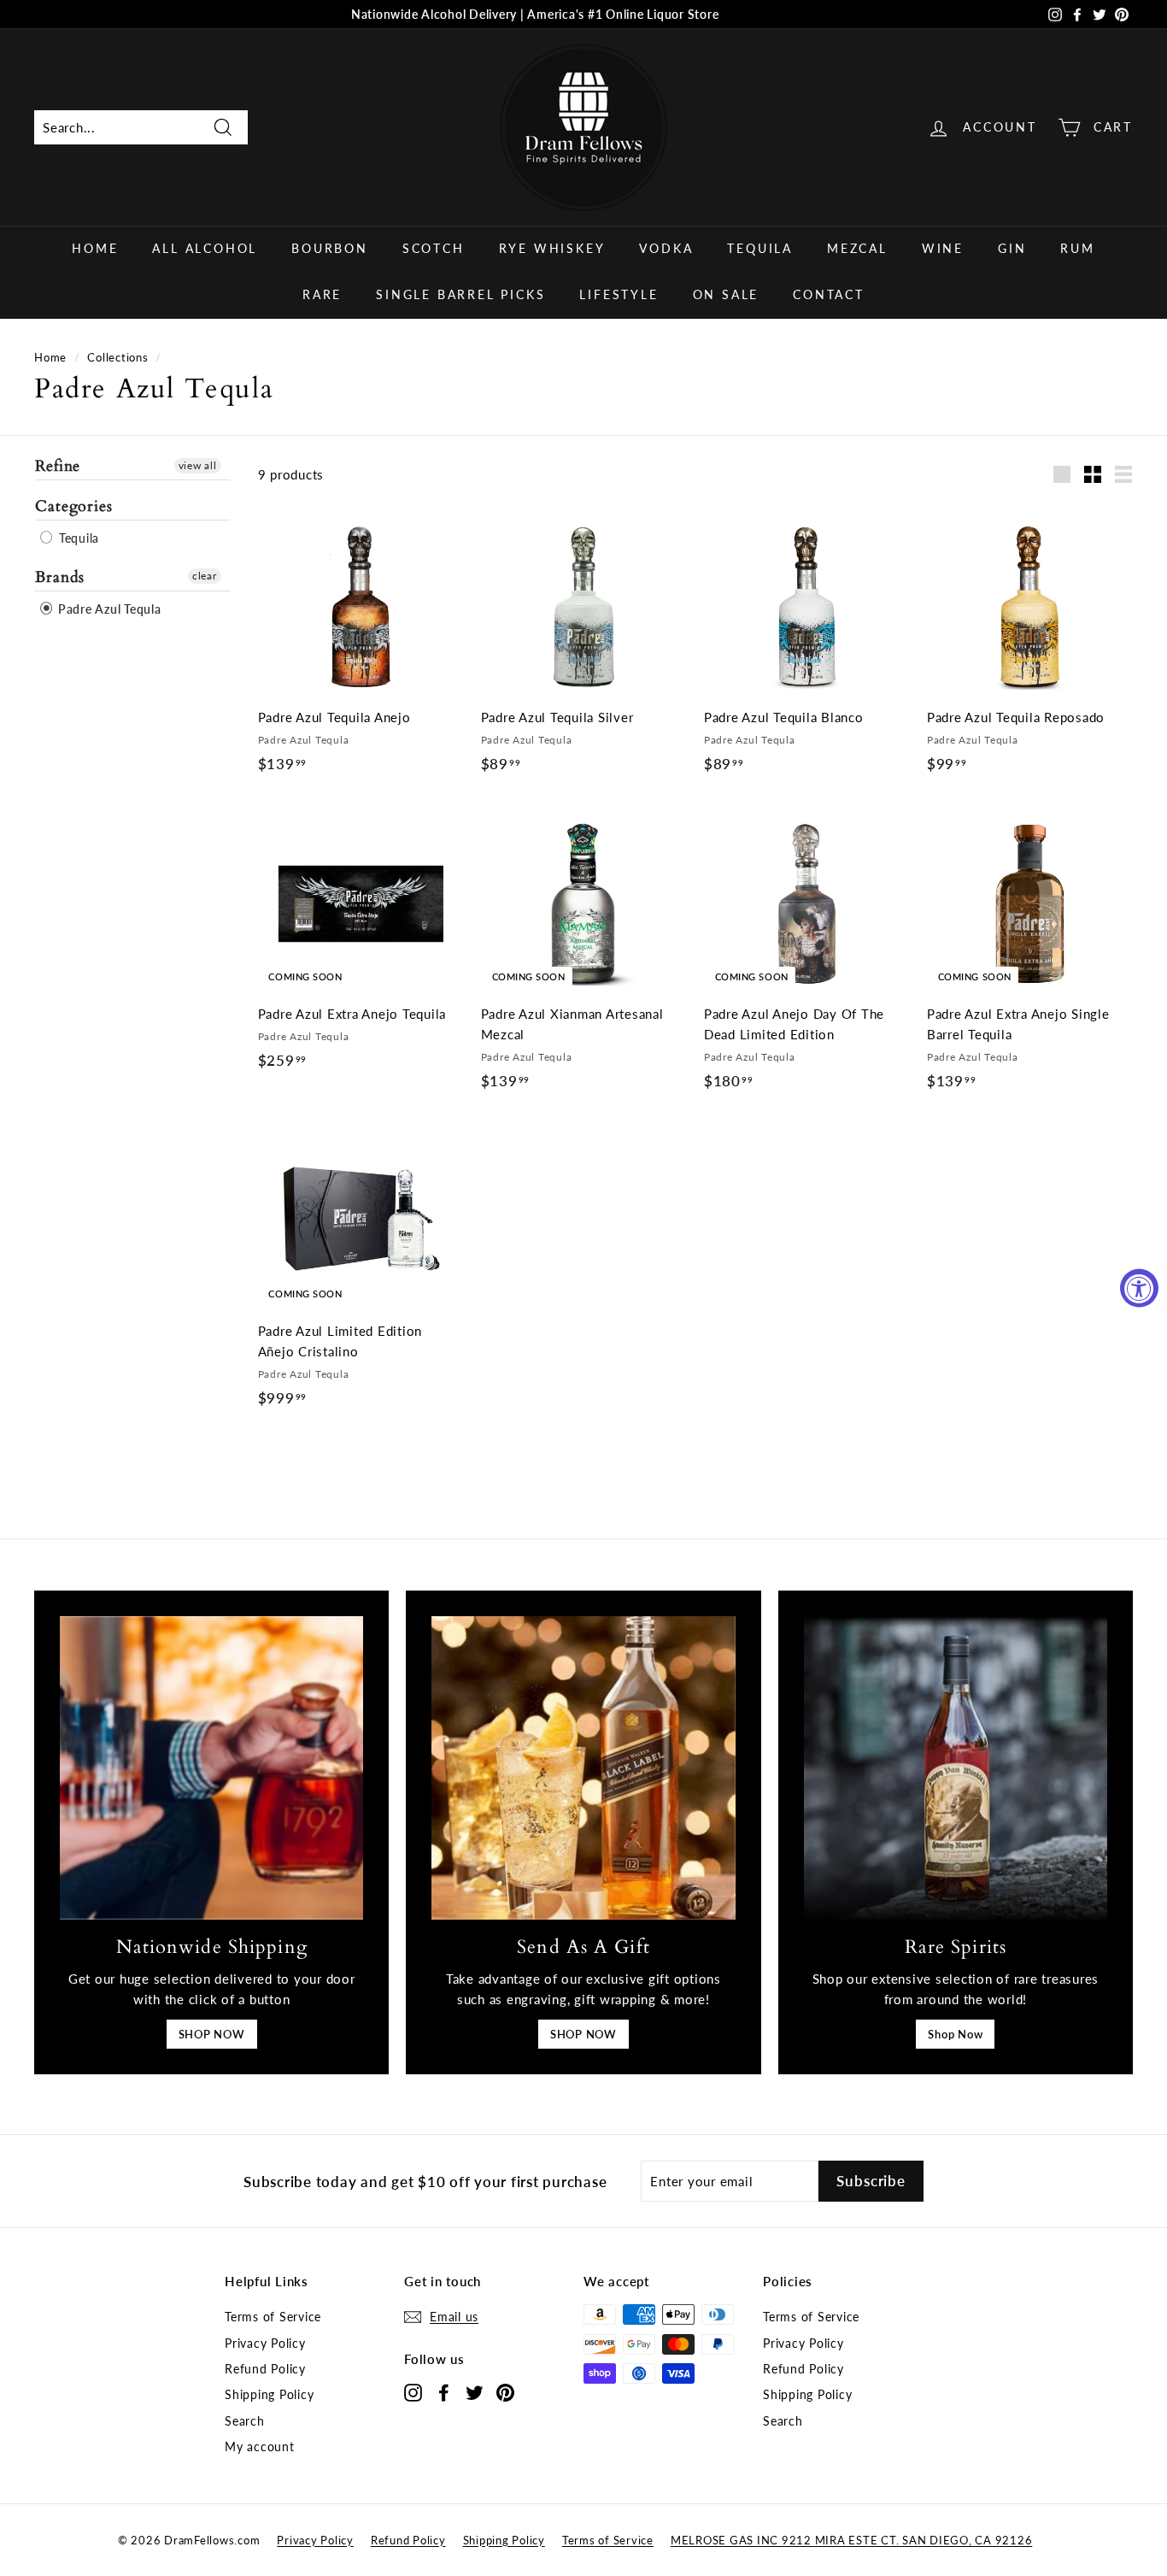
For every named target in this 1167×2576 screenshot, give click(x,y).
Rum (1077, 248)
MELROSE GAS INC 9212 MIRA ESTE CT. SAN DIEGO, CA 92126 (852, 2540)
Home (95, 248)
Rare (322, 294)
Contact (829, 294)
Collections (117, 357)
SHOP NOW (212, 2034)
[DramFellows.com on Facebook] (444, 2392)
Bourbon (330, 248)
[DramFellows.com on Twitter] (475, 2392)
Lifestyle (619, 294)
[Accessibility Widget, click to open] (1139, 1288)
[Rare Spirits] (956, 1768)
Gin (1012, 248)
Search (245, 2421)
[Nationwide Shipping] (211, 1768)
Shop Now (955, 2034)
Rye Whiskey (552, 248)
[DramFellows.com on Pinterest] (505, 2392)
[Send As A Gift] (583, 1768)
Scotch (434, 248)
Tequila (760, 248)
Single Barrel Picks (460, 294)
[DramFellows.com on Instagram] (413, 2392)
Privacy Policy (265, 2343)
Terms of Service (273, 2317)
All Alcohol (205, 248)
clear (205, 575)
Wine (943, 248)
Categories (74, 506)
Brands (60, 576)
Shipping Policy (269, 2394)
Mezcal (857, 248)
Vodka (666, 248)
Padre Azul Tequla (108, 608)
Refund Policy (265, 2369)
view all (198, 465)
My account (260, 2447)
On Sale (726, 294)
